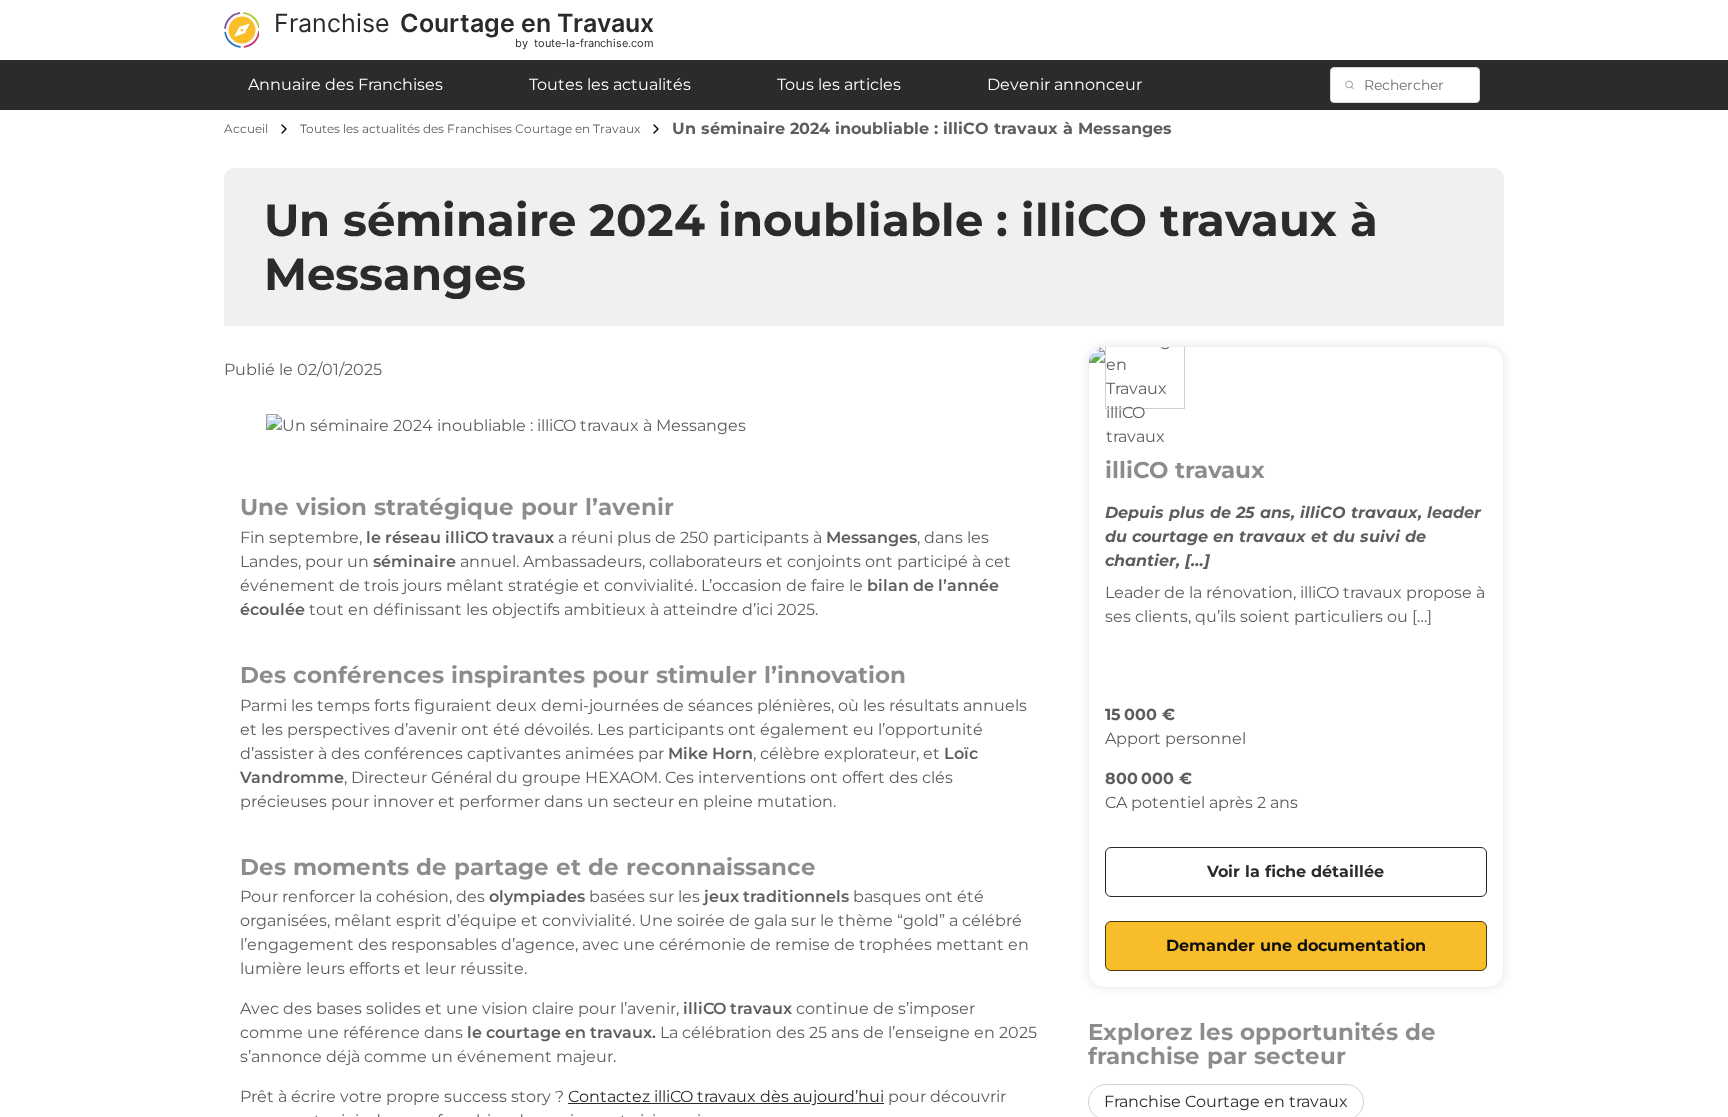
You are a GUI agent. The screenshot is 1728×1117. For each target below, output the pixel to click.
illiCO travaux (1185, 470)
